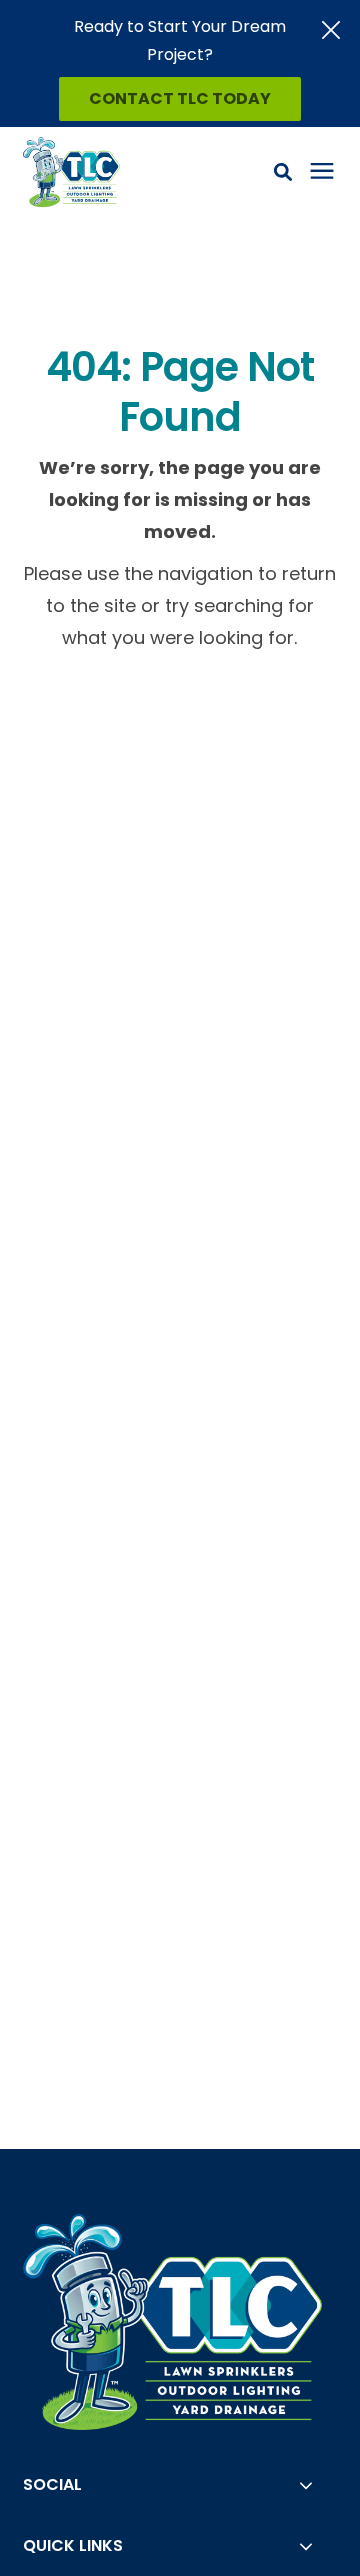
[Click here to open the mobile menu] (322, 171)
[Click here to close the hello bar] (331, 30)
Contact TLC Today (180, 98)
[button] (283, 172)
